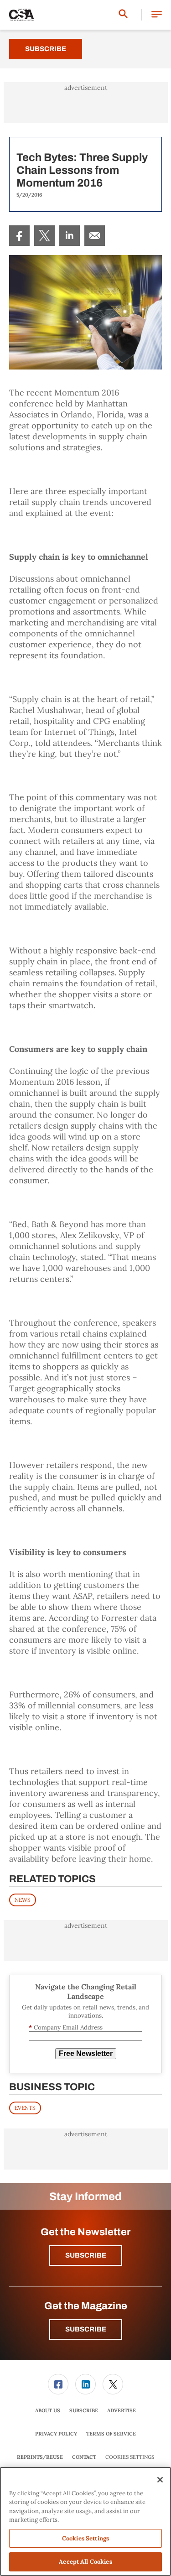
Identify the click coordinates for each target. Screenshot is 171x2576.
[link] (19, 236)
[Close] (160, 2480)
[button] (157, 15)
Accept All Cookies (85, 2562)
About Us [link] (48, 2410)
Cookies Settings (130, 2457)
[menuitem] (19, 236)
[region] (85, 2521)
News (23, 1900)
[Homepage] (22, 15)
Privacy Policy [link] (56, 2434)
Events (25, 2108)
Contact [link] (84, 2457)
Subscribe (46, 49)
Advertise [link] (122, 2410)
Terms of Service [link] (111, 2434)
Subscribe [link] (84, 2410)
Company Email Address (66, 2027)
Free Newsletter (86, 2053)
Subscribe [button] (86, 2255)
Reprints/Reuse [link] (40, 2457)
